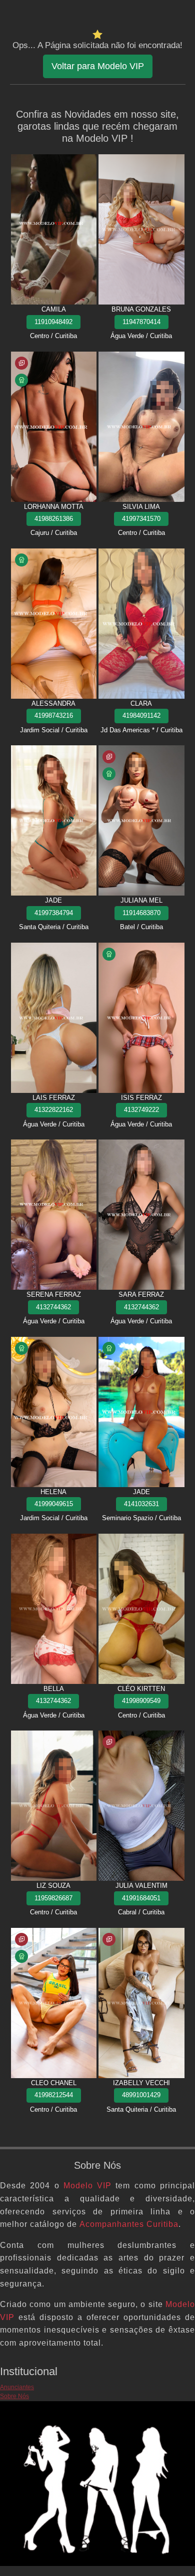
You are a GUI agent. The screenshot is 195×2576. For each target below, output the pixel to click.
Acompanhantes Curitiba (129, 2224)
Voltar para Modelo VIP (98, 66)
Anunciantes (17, 2387)
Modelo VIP (87, 2186)
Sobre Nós (14, 2396)
